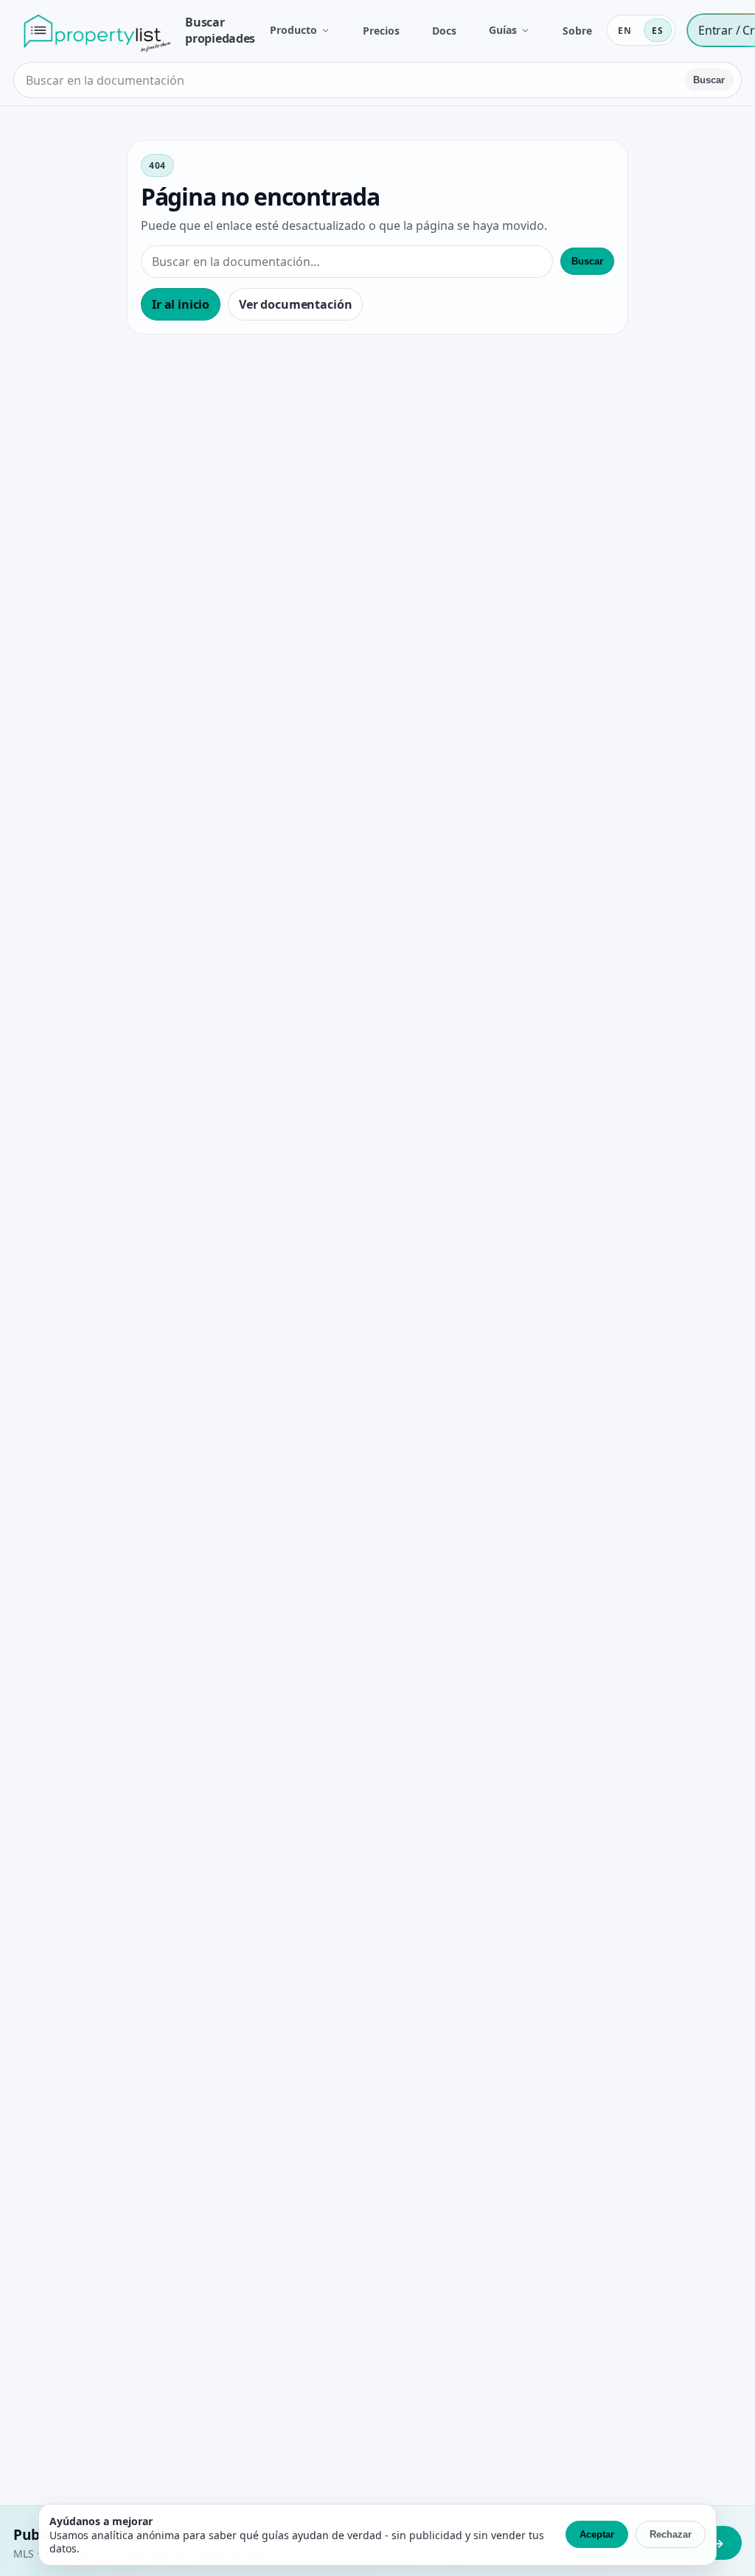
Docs (444, 31)
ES (658, 31)
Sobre (577, 31)
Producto (293, 30)
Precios (381, 31)
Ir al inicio (181, 304)
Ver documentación (295, 304)
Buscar (709, 80)
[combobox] (351, 80)
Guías (503, 30)
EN (625, 31)
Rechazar (671, 2534)
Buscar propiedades (220, 30)
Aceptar (597, 2534)
